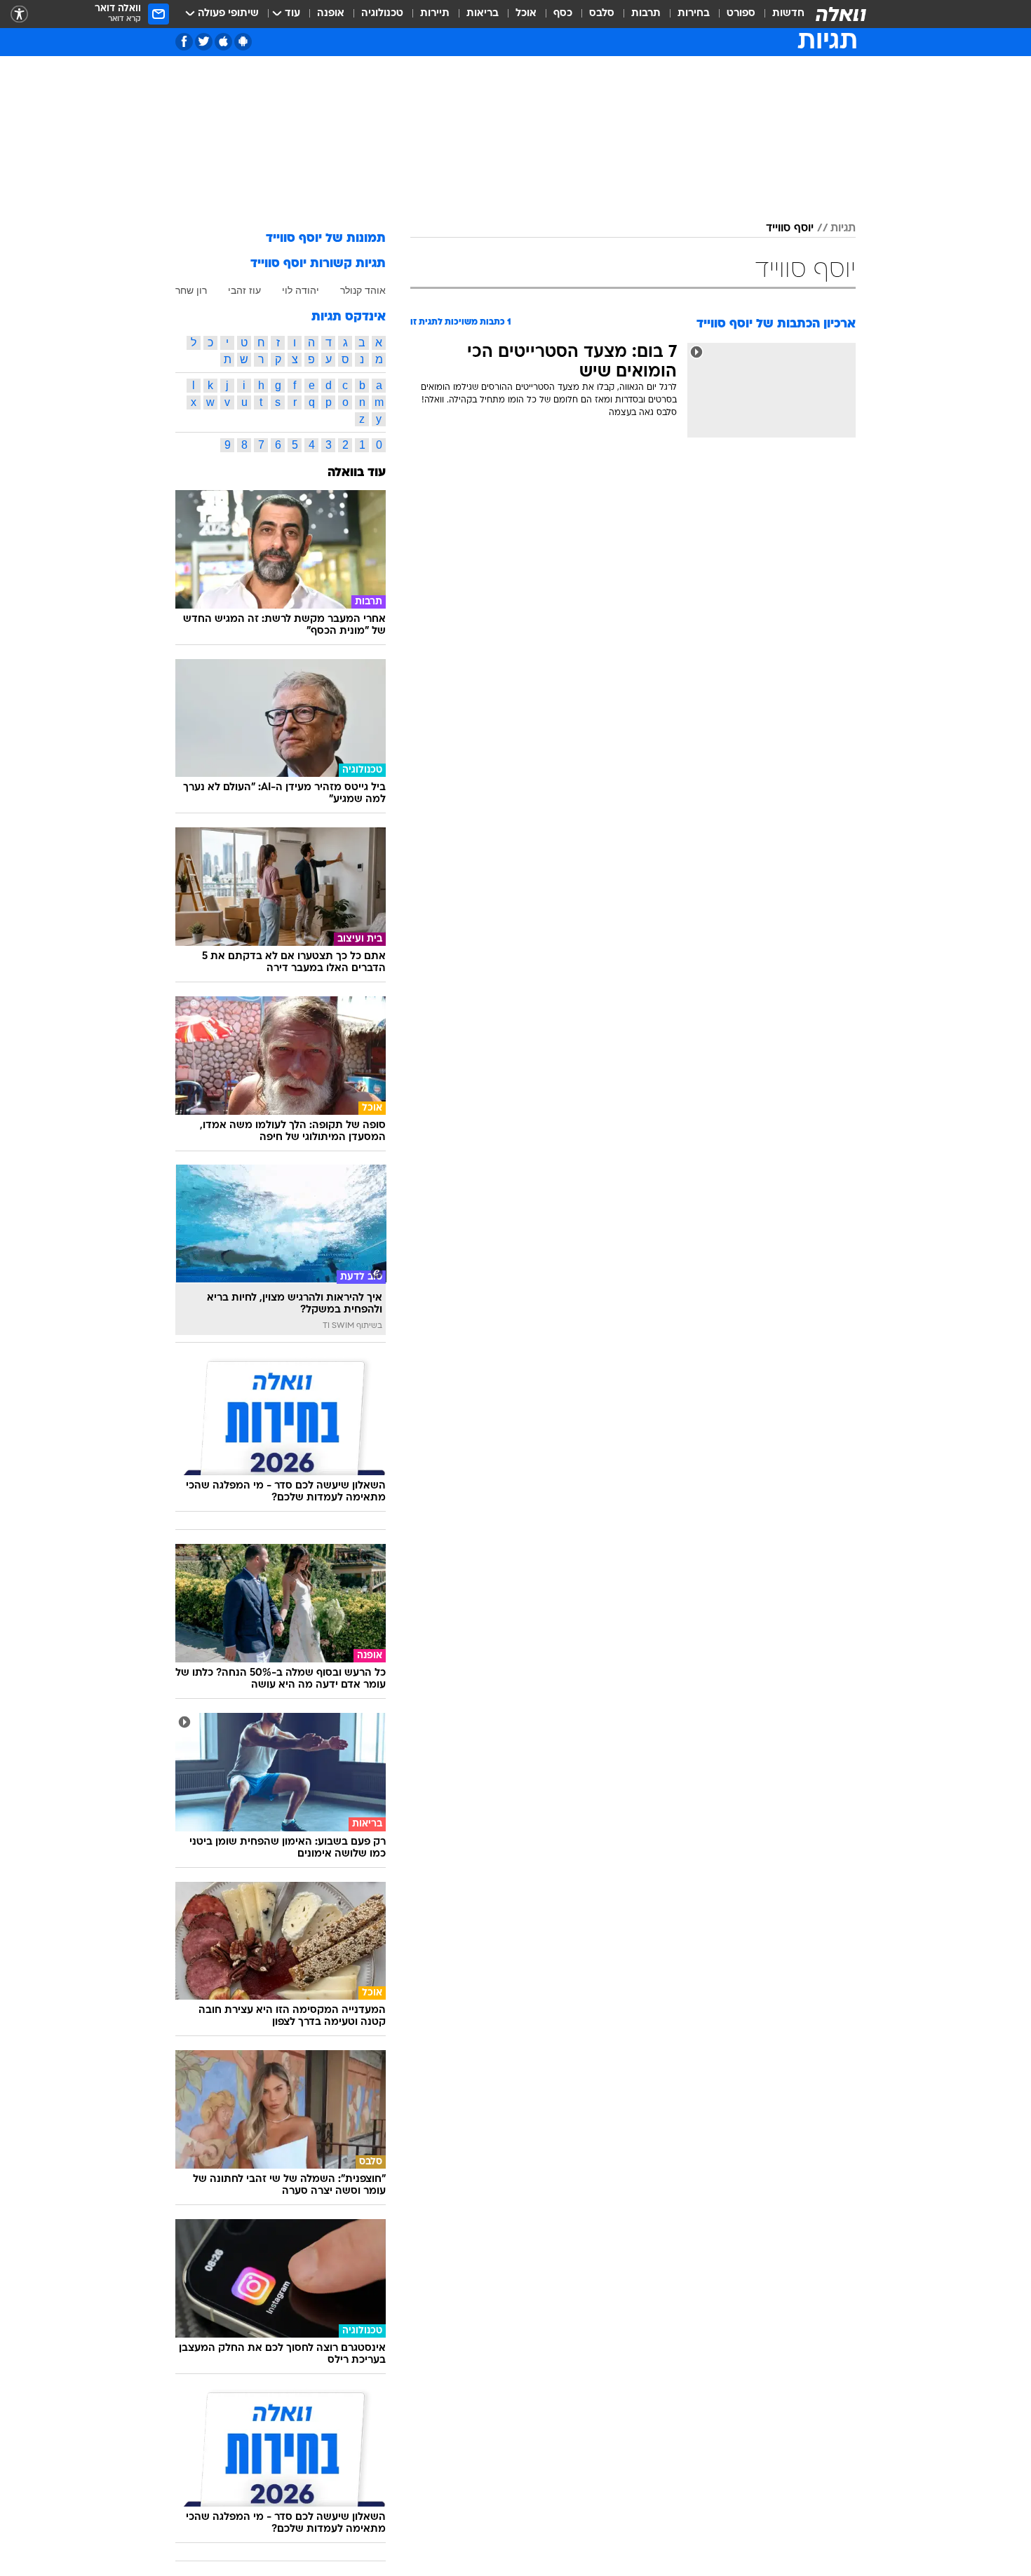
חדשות (788, 14)
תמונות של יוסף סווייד (326, 239)
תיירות (435, 14)
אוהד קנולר (363, 290)
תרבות (646, 14)
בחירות (694, 14)
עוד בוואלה (357, 473)
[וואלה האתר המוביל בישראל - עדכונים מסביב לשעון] (841, 14)
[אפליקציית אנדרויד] (243, 42)
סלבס (602, 14)
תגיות (843, 229)
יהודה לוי (301, 290)
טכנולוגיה (382, 14)
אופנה (331, 14)
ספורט (741, 14)
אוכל (526, 14)
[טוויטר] (204, 42)
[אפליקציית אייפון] (223, 42)
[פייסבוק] (184, 42)
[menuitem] (780, 14)
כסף (563, 14)
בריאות (483, 14)
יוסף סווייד (790, 229)
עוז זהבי (244, 290)
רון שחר (191, 290)
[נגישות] (19, 14)
